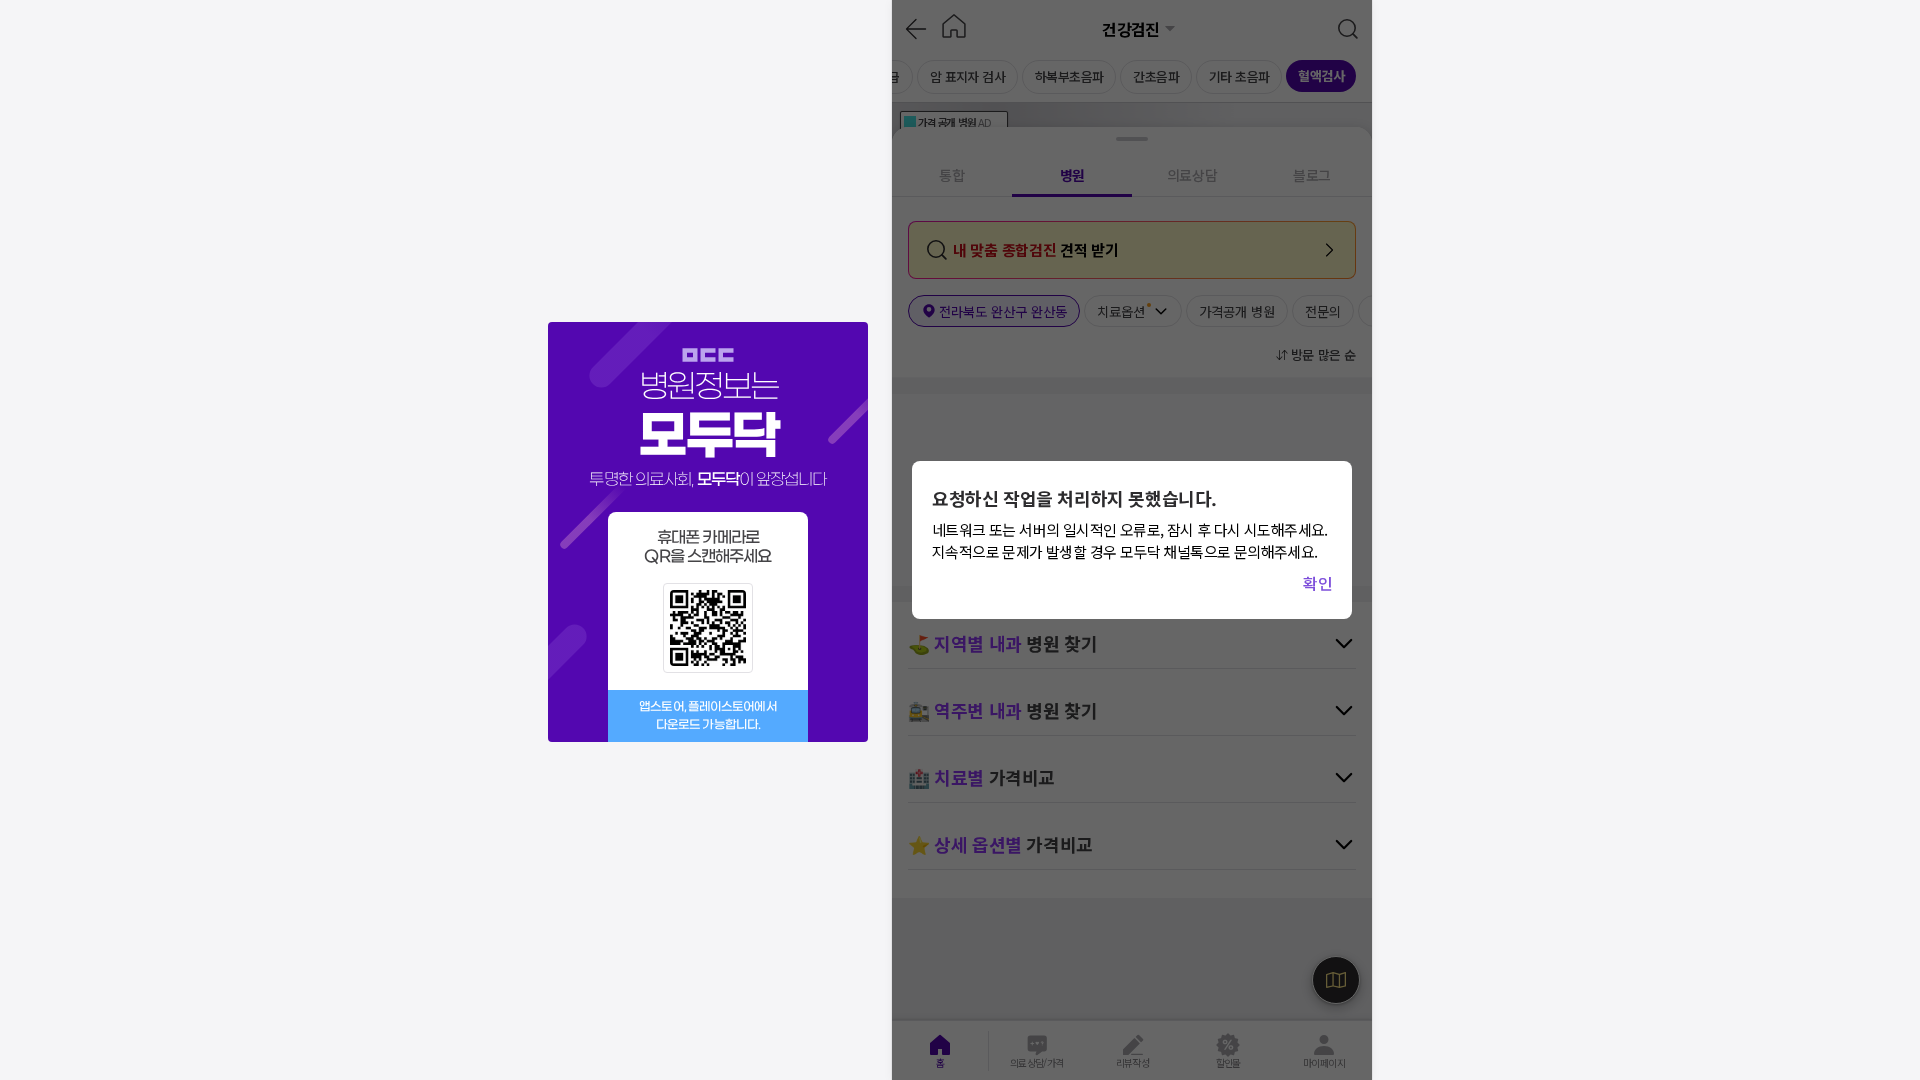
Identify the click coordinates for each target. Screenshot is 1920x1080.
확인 (1317, 583)
